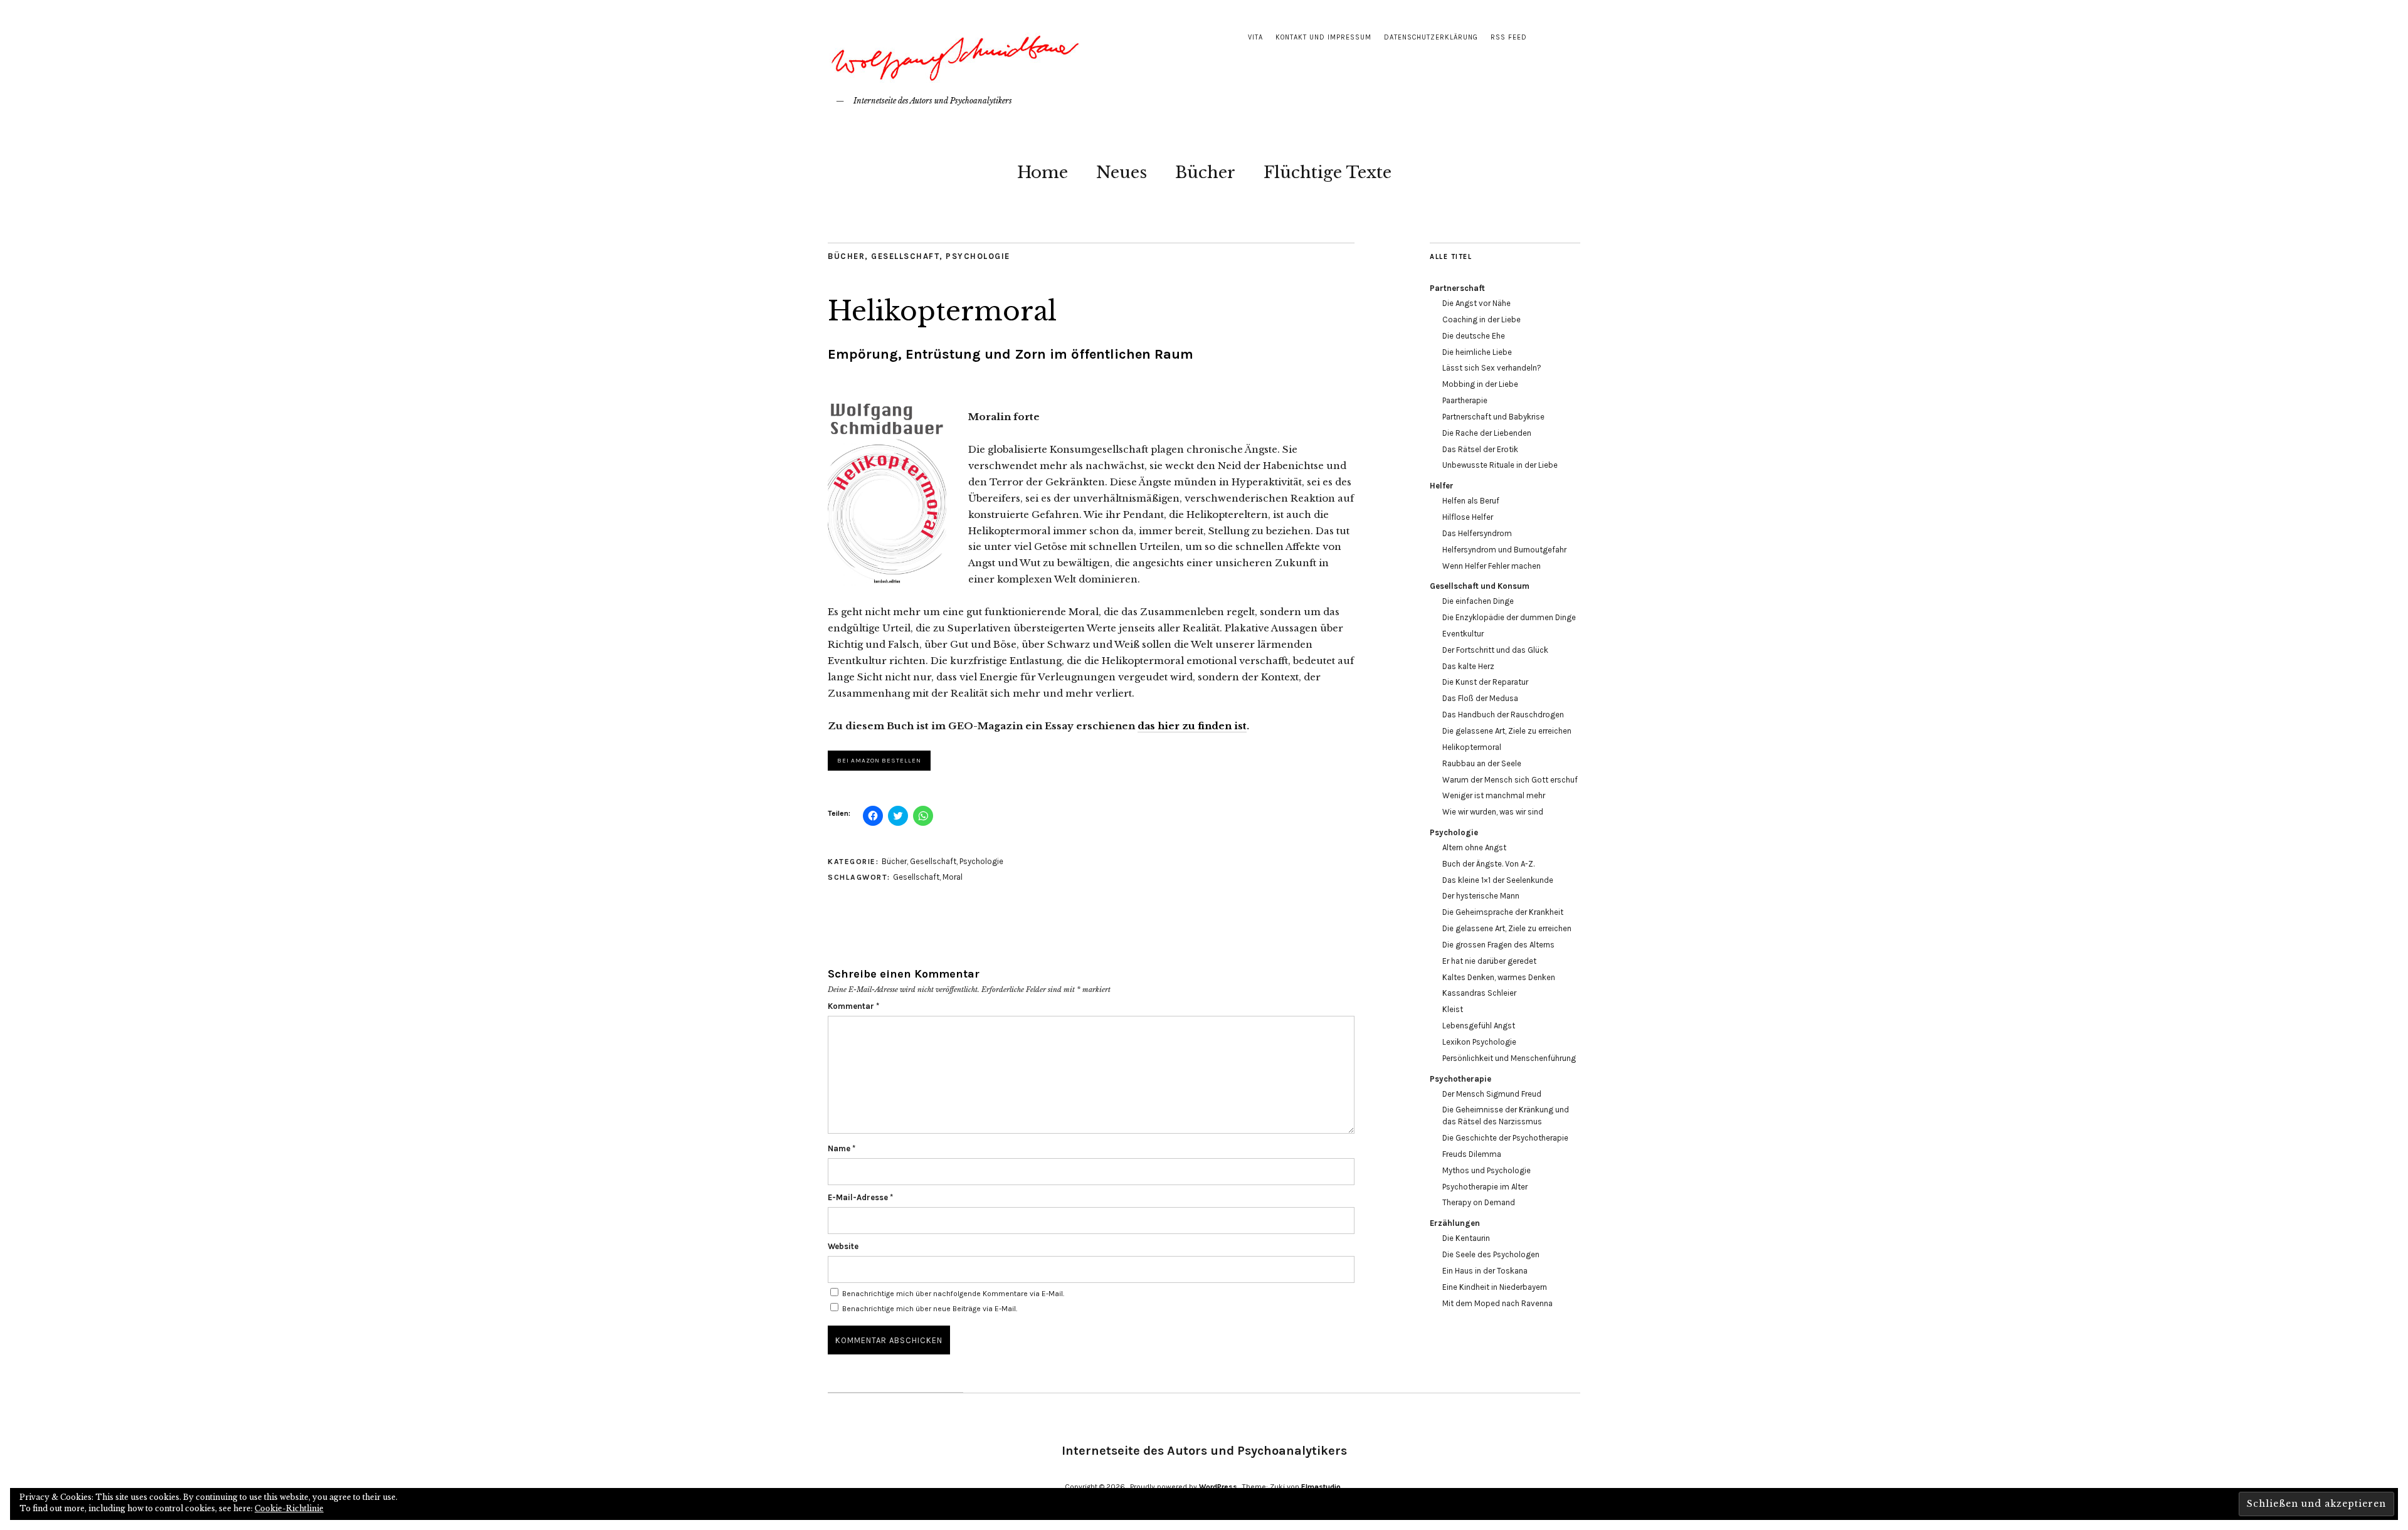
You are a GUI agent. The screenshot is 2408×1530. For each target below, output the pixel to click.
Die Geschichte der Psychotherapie (1505, 1138)
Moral (953, 877)
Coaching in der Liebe (1481, 319)
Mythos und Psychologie (1487, 1170)
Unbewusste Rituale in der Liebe (1500, 465)
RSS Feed (1509, 37)
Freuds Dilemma (1472, 1154)
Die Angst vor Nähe (1476, 303)
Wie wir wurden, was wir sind (1493, 812)
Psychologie (978, 256)
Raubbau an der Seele (1482, 763)
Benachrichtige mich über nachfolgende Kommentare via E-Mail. (953, 1294)
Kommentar (853, 1006)
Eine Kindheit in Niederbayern (1495, 1287)
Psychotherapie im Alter (1485, 1187)
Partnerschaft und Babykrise (1493, 417)
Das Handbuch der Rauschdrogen (1503, 715)
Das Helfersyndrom (1477, 533)
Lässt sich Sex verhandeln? (1492, 368)
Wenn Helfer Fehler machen (1492, 566)
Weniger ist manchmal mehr (1494, 795)
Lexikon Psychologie (1479, 1042)
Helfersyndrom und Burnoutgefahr (1504, 550)
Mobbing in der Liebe (1480, 384)
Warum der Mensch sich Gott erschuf (1510, 780)
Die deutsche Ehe (1474, 336)
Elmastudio (1321, 1487)
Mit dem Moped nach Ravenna (1497, 1303)
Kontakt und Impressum (1323, 37)
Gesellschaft (905, 256)
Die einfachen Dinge (1478, 601)
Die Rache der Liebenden (1487, 433)
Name (842, 1148)
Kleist (1453, 1009)
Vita (1255, 37)
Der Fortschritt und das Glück (1495, 650)
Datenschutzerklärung (1431, 37)
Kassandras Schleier (1479, 993)
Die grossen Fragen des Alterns (1498, 945)
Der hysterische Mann (1481, 896)
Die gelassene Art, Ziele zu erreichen (1507, 731)
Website (843, 1246)
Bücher (1205, 172)
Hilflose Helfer (1468, 517)
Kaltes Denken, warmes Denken (1499, 977)
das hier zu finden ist (1192, 726)
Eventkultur (1463, 634)
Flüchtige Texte (1328, 172)
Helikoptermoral (1472, 747)
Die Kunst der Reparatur (1485, 682)
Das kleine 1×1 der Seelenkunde (1498, 880)
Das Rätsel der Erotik (1480, 449)
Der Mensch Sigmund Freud (1492, 1094)
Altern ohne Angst (1474, 847)
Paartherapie (1465, 400)
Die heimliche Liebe (1477, 352)
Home (1043, 172)
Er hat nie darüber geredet (1489, 961)
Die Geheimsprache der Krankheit (1503, 912)
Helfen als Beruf (1471, 501)
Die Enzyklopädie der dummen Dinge (1509, 617)
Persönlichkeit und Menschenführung (1509, 1058)
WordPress (1218, 1487)
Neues (1122, 172)
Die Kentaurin (1466, 1238)
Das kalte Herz (1468, 666)
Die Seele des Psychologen (1491, 1254)
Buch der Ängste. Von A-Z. (1488, 864)
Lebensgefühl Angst (1479, 1026)
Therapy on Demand (1479, 1202)
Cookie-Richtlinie (289, 1508)
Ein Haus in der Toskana (1485, 1271)
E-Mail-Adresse (860, 1197)
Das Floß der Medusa (1480, 698)
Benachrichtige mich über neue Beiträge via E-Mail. (930, 1309)
